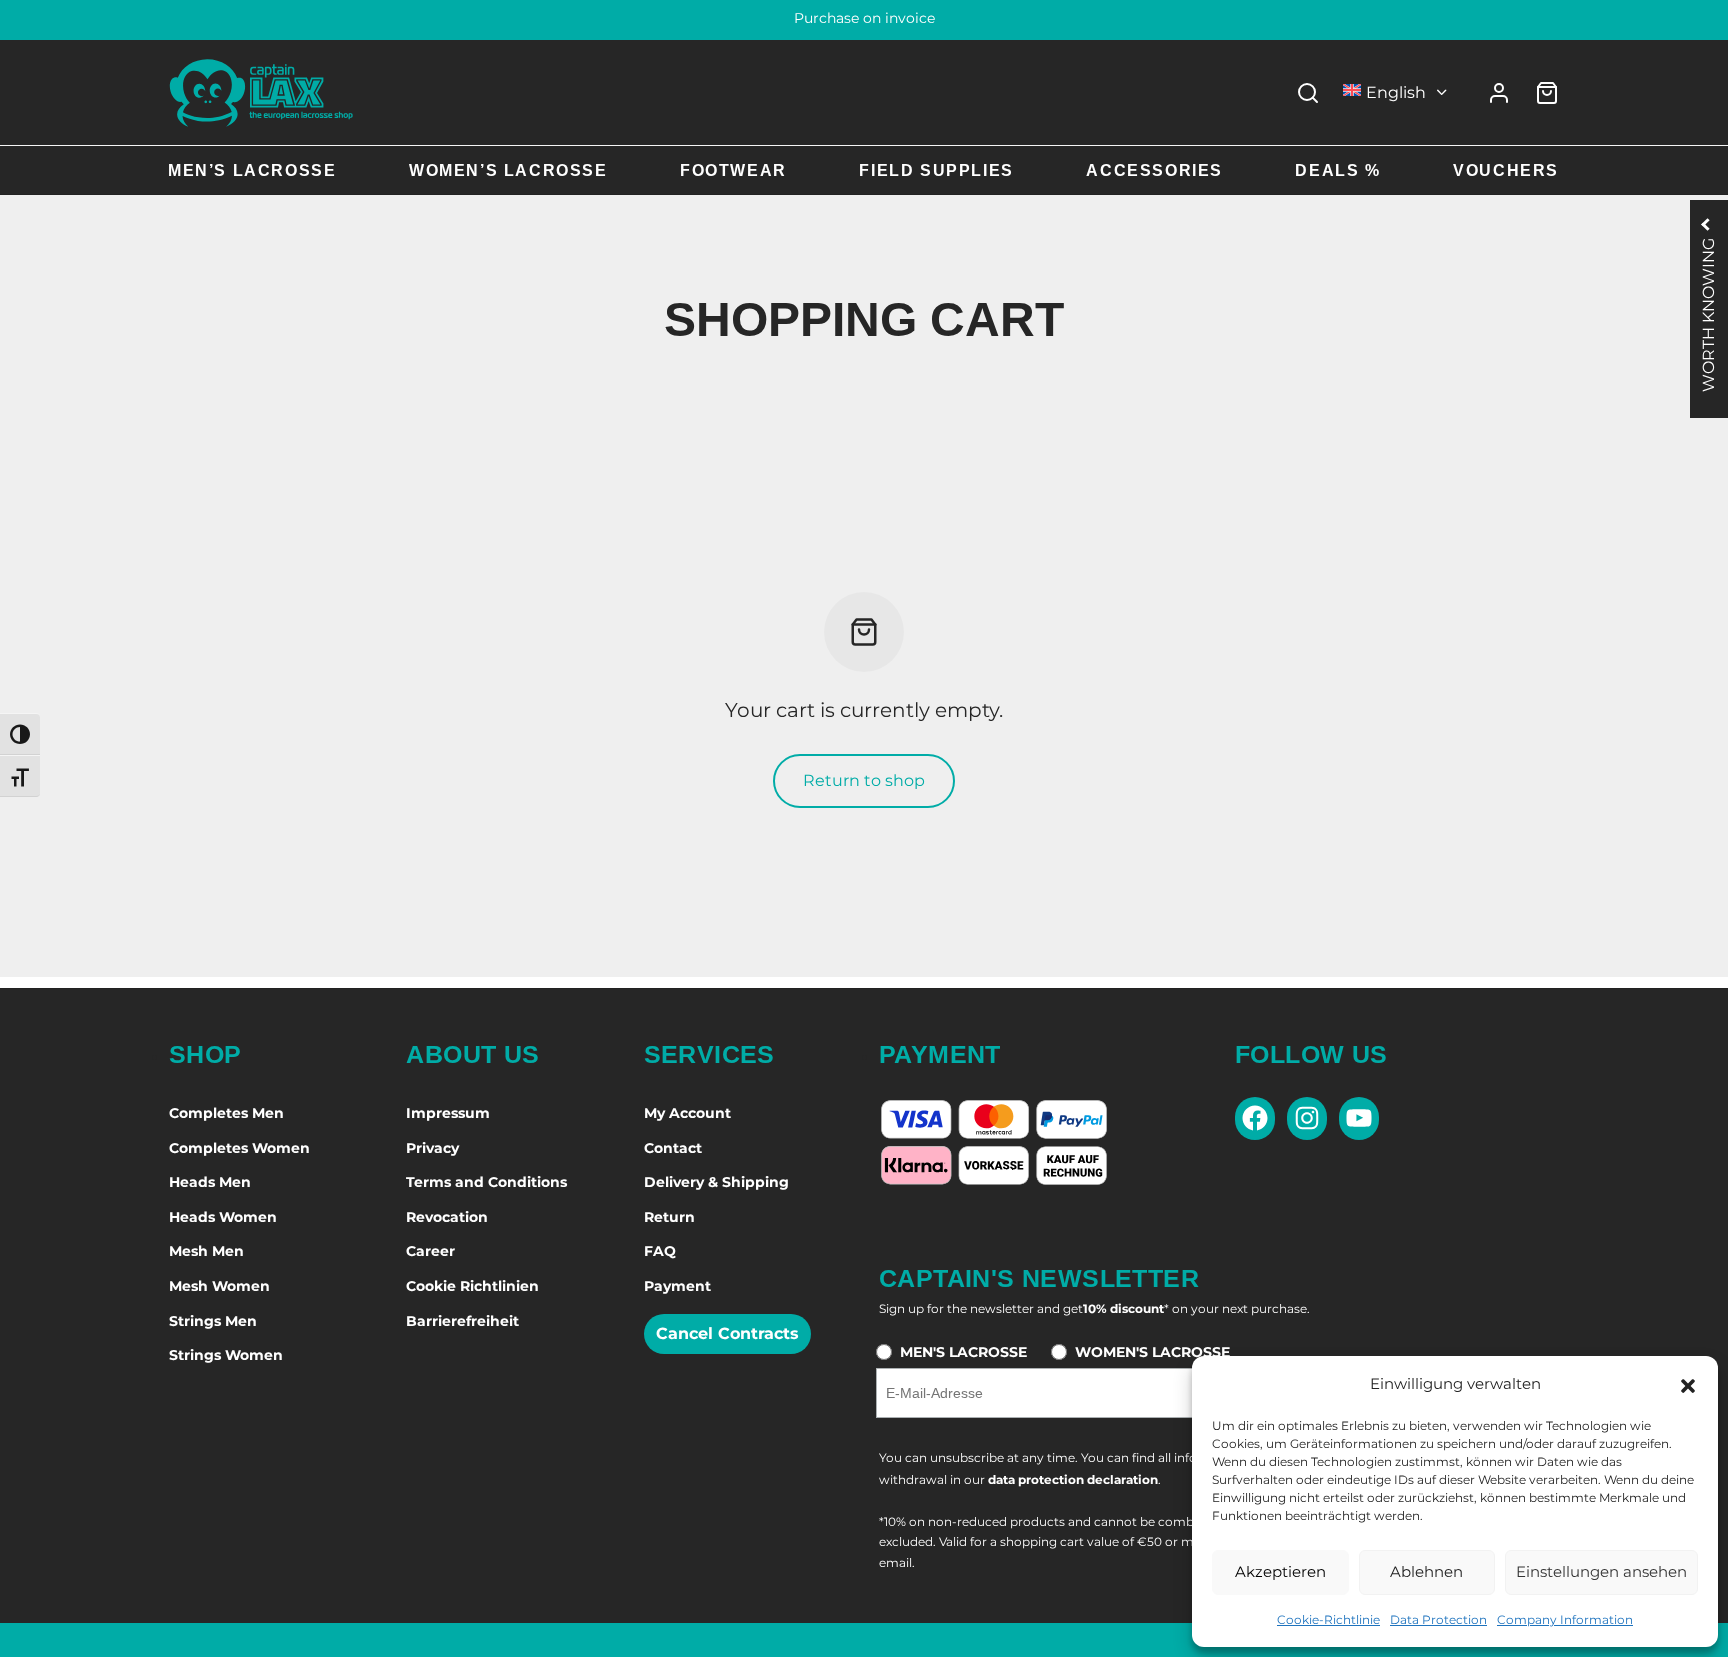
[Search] (1308, 93)
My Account (687, 1113)
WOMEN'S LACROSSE (1152, 1352)
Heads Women (223, 1217)
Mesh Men (206, 1251)
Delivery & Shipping (716, 1182)
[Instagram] (1307, 1118)
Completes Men (226, 1113)
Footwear (733, 170)
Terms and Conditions (486, 1182)
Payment (677, 1286)
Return (669, 1217)
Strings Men (213, 1321)
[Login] (1499, 93)
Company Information (1565, 1619)
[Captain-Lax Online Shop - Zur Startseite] (261, 92)
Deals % (1337, 170)
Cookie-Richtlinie (1328, 1619)
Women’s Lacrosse (508, 170)
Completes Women (239, 1148)
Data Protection (1438, 1619)
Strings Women (226, 1355)
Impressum (448, 1113)
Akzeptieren (1280, 1571)
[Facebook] (1255, 1118)
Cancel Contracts (727, 1333)
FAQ (660, 1251)
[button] (1688, 1384)
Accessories (1154, 170)
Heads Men (210, 1182)
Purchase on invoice (864, 18)
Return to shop (864, 780)
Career (430, 1251)
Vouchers (1506, 170)
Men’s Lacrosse (252, 170)
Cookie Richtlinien (472, 1286)
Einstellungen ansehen (1601, 1571)
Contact (673, 1148)
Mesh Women (219, 1286)
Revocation (447, 1217)
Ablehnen (1426, 1571)
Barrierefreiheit (462, 1321)
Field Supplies (936, 170)
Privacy (432, 1148)
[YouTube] (1359, 1118)
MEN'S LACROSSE (963, 1352)
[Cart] (1547, 93)
